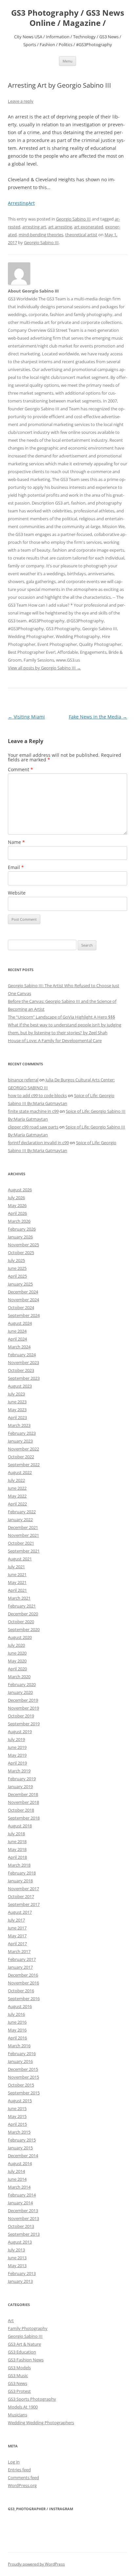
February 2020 (22, 1684)
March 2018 (19, 1865)
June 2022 (17, 1488)
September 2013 (24, 2234)
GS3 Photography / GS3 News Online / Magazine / (68, 18)
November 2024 (23, 1300)
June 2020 (17, 1653)
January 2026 (20, 1237)
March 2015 (19, 2132)
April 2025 (17, 1276)
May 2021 (17, 1582)
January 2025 (20, 1284)
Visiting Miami (26, 717)
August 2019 (20, 1732)
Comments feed (23, 2478)
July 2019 (16, 1739)
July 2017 (16, 1920)
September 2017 (24, 1904)
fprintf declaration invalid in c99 (38, 1143)
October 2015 (21, 2085)
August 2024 (20, 1323)
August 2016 (20, 2006)
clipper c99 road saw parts (33, 1127)
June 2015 (17, 2108)
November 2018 (23, 1802)
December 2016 (23, 1975)
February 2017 (22, 1959)
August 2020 (20, 1637)
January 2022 (20, 1519)
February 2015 (22, 2140)
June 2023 (17, 1402)
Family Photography (28, 2328)
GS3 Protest (19, 2391)
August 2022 (20, 1472)
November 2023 (23, 1362)
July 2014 (16, 2171)
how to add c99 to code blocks (37, 1095)
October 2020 (21, 1622)
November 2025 (23, 1245)
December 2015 (23, 2069)
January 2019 (20, 1786)
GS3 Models (19, 2368)
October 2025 (21, 1252)
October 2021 (21, 1543)
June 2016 (17, 2022)
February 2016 (22, 2053)
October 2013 (21, 2226)
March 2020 (19, 1677)
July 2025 (16, 1260)
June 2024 (17, 1331)
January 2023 (20, 1441)
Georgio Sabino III (73, 219)
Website (17, 893)
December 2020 (23, 1614)
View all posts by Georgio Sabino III (44, 668)
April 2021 (17, 1590)
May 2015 (17, 2116)
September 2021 (24, 1551)
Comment (20, 769)
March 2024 (19, 1347)
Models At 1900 (23, 2407)
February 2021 (22, 1606)
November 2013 (23, 2218)
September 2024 (24, 1315)
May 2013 (17, 2265)
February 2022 (22, 1512)
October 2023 (21, 1370)
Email (16, 867)
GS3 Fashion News (26, 2360)
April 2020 (17, 1669)
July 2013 (16, 2250)
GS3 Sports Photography (32, 2399)
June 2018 (17, 1841)
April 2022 (17, 1504)
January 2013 (20, 2281)
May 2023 (17, 1410)
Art (11, 2320)
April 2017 (17, 1944)
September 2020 (24, 1629)
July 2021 (16, 1567)
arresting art (34, 227)
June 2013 (17, 2258)
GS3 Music (18, 2375)
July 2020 (16, 1645)
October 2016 (21, 1991)
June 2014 (17, 2179)
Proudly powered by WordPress (36, 2564)
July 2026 (16, 1198)
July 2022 (16, 1480)
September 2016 (24, 1999)
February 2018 (22, 1873)
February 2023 (22, 1433)
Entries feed (19, 2470)
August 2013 (20, 2242)
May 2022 (17, 1496)
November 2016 (23, 1983)
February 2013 (22, 2273)
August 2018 (20, 1826)
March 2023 (19, 1425)
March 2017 (19, 1951)
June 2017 (17, 1928)
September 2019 (24, 1724)
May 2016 (17, 2030)
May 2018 (17, 1849)
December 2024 (23, 1292)
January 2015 (20, 2148)
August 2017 (20, 1912)
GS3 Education (22, 2352)
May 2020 (17, 1661)
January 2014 (20, 2203)
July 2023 (16, 1394)
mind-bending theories (41, 235)
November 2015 (23, 2077)
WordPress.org (22, 2485)
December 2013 (23, 2211)
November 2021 (23, 1535)
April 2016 (17, 2038)
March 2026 (19, 1221)
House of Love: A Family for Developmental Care (55, 1040)
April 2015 (17, 2124)
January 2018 (20, 1881)
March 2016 (19, 2046)
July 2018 (16, 1834)
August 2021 (20, 1559)
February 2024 (22, 1355)
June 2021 (17, 1574)
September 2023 (24, 1378)
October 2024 (21, 1307)
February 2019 (22, 1779)
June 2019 (17, 1747)
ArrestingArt (21, 203)
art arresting (60, 227)
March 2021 (19, 1598)
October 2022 (21, 1457)
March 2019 (19, 1771)
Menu (67, 61)
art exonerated (89, 227)
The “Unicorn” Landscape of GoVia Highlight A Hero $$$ (61, 1017)
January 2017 (20, 1967)
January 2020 (20, 1692)
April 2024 (17, 1339)
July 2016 (16, 2014)
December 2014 (23, 2156)
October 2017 (21, 1896)
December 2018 (23, 1794)
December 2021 (23, 1527)
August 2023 (20, 1386)
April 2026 (17, 1213)
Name (16, 842)
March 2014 (19, 2187)
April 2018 (17, 1857)
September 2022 (24, 1465)
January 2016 (20, 2061)
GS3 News (18, 2383)
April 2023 (17, 1417)
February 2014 (22, 2195)
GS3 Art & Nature (24, 2344)
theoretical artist (81, 235)
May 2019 (17, 1755)
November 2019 (23, 1708)
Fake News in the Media (98, 717)
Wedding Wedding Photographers (41, 2423)
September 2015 (24, 2093)
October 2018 (21, 1810)
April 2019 (17, 1763)
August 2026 (20, 1190)
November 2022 (23, 1449)
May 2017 (17, 1936)
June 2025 (17, 1268)
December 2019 (23, 1700)
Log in (14, 2462)
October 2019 (21, 1716)
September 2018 (24, 1818)
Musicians (18, 2415)
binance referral (23, 1080)
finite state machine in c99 (33, 1111)
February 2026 (22, 1229)
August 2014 (20, 2163)
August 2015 (20, 2101)
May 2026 (17, 1205)
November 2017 (23, 1889)
